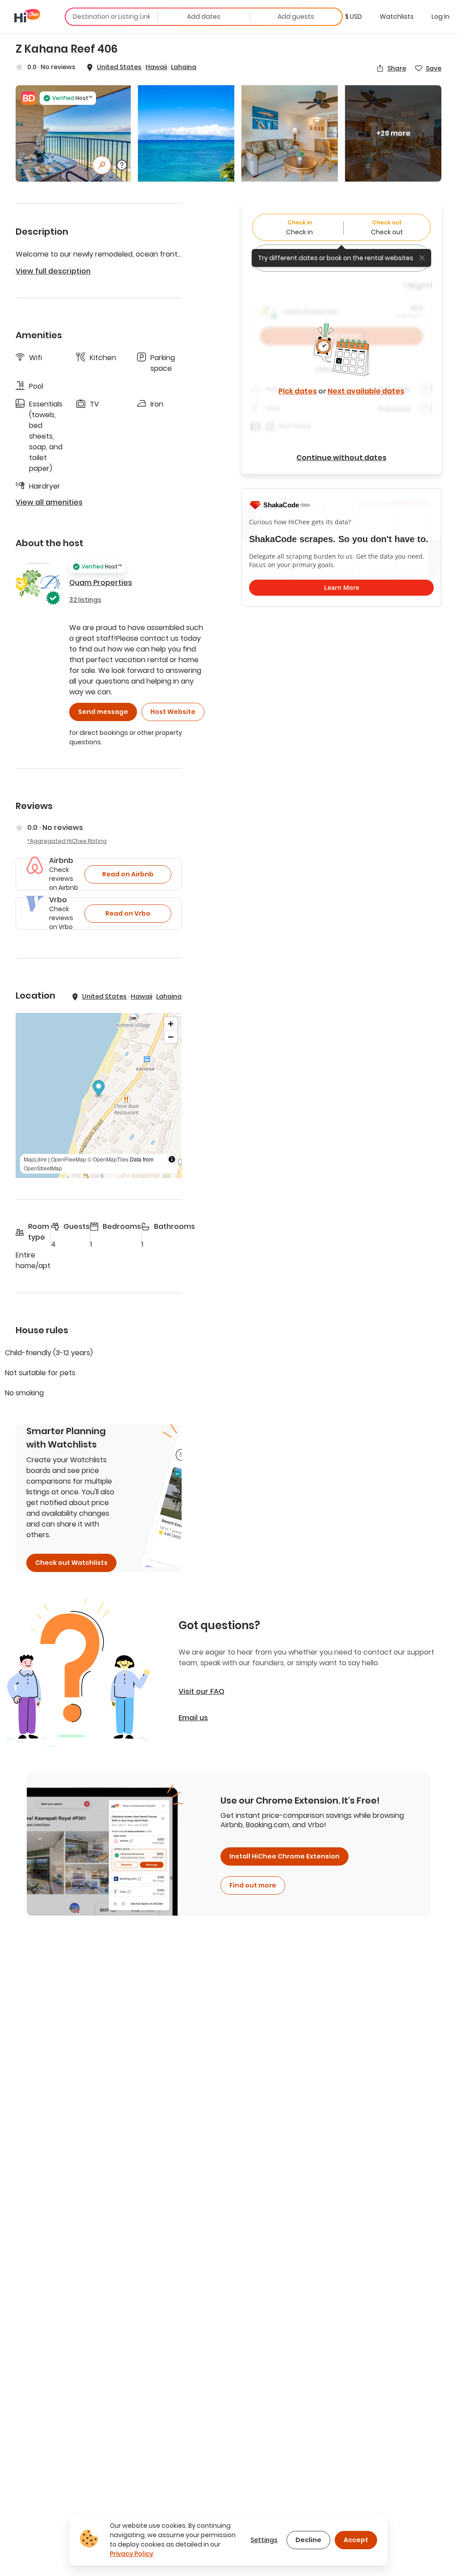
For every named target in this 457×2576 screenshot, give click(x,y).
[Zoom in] (171, 1024)
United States (119, 67)
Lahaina (184, 67)
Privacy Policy (131, 2554)
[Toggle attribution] (172, 1159)
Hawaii (156, 67)
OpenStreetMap (43, 1168)
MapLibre (35, 1159)
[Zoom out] (171, 1037)
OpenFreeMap (69, 1159)
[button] (353, 17)
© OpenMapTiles (108, 1159)
